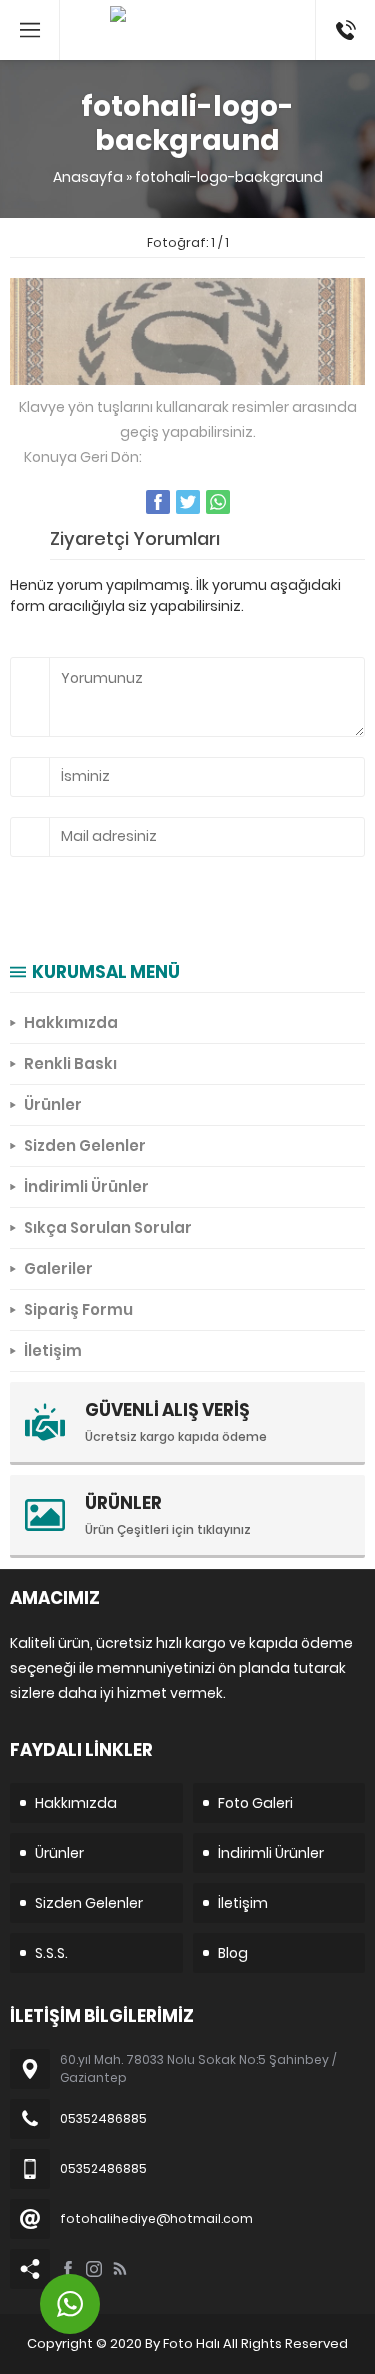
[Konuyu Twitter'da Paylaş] (188, 502)
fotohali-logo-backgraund (229, 177)
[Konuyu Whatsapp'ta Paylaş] (218, 502)
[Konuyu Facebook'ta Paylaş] (158, 502)
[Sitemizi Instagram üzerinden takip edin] (94, 2269)
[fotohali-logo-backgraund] (187, 374)
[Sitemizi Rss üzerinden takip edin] (120, 2269)
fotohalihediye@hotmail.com (156, 2218)
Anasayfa (88, 177)
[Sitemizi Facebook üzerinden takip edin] (68, 2269)
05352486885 (345, 10)
